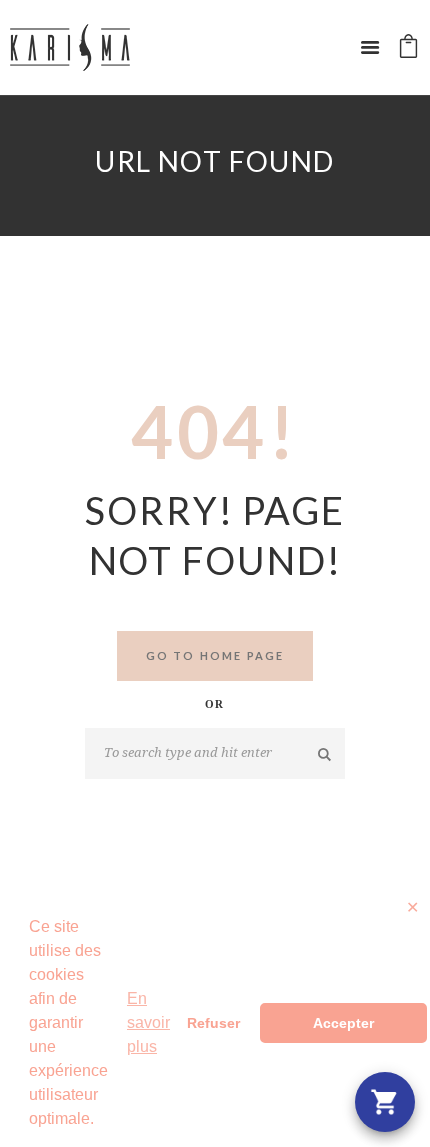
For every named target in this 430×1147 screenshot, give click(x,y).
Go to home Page (215, 655)
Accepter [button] (343, 1023)
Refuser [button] (213, 1023)
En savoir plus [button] (148, 1022)
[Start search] (325, 754)
